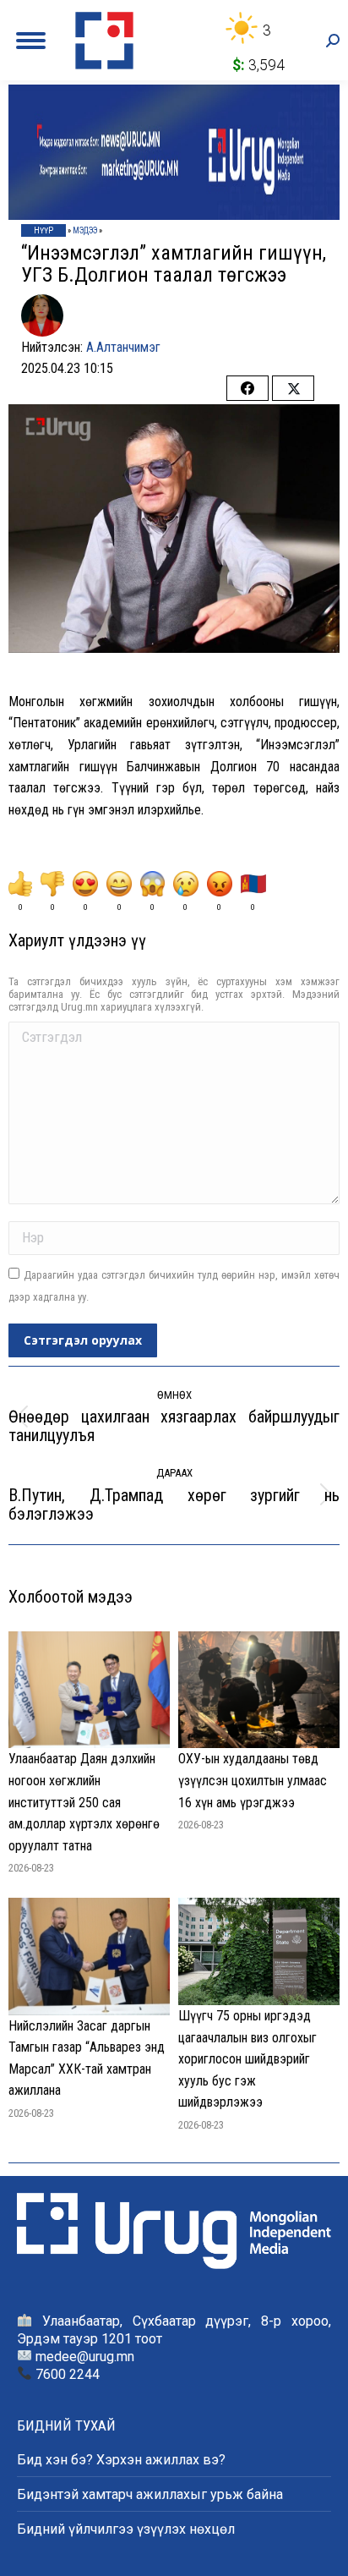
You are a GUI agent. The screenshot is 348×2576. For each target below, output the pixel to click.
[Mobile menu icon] (31, 41)
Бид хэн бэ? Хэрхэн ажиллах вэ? (121, 2460)
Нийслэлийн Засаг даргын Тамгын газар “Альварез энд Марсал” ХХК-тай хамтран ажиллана (87, 2058)
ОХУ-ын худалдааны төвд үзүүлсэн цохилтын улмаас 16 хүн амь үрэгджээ (253, 1780)
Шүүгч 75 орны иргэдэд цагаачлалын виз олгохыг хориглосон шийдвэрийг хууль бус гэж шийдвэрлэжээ (247, 2059)
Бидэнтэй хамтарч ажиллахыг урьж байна (150, 2494)
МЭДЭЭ (85, 230)
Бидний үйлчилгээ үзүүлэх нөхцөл (126, 2529)
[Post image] (89, 1690)
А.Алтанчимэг (123, 347)
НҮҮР (43, 230)
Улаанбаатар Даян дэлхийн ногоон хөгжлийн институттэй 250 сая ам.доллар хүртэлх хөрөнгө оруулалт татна (84, 1802)
